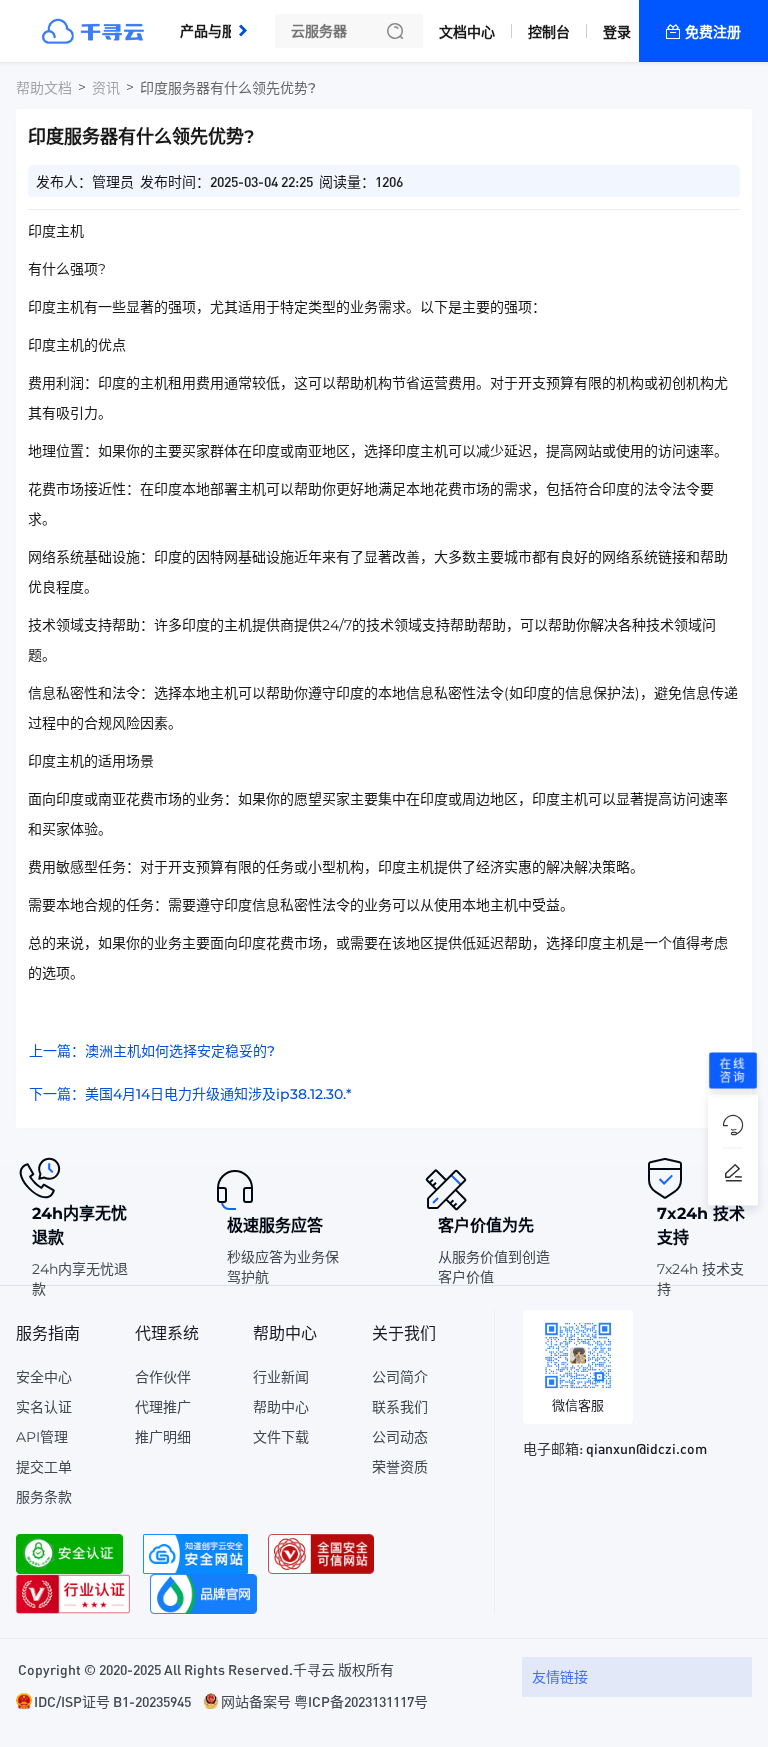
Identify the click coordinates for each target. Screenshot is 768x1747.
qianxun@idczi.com (646, 1448)
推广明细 (163, 1437)
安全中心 (44, 1377)
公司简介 (400, 1377)
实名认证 (44, 1407)
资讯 (106, 88)
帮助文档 (44, 88)
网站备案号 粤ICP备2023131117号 (324, 1701)
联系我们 (400, 1407)
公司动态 (400, 1437)
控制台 (549, 32)
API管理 (42, 1437)
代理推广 (163, 1407)
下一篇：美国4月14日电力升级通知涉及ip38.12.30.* (190, 1094)
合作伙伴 (163, 1377)
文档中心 (467, 32)
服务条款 (44, 1497)
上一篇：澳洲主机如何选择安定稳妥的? (152, 1051)
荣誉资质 (400, 1467)
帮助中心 (281, 1407)
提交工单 (44, 1467)
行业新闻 (281, 1377)
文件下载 (281, 1437)
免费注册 (713, 32)
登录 (617, 32)
